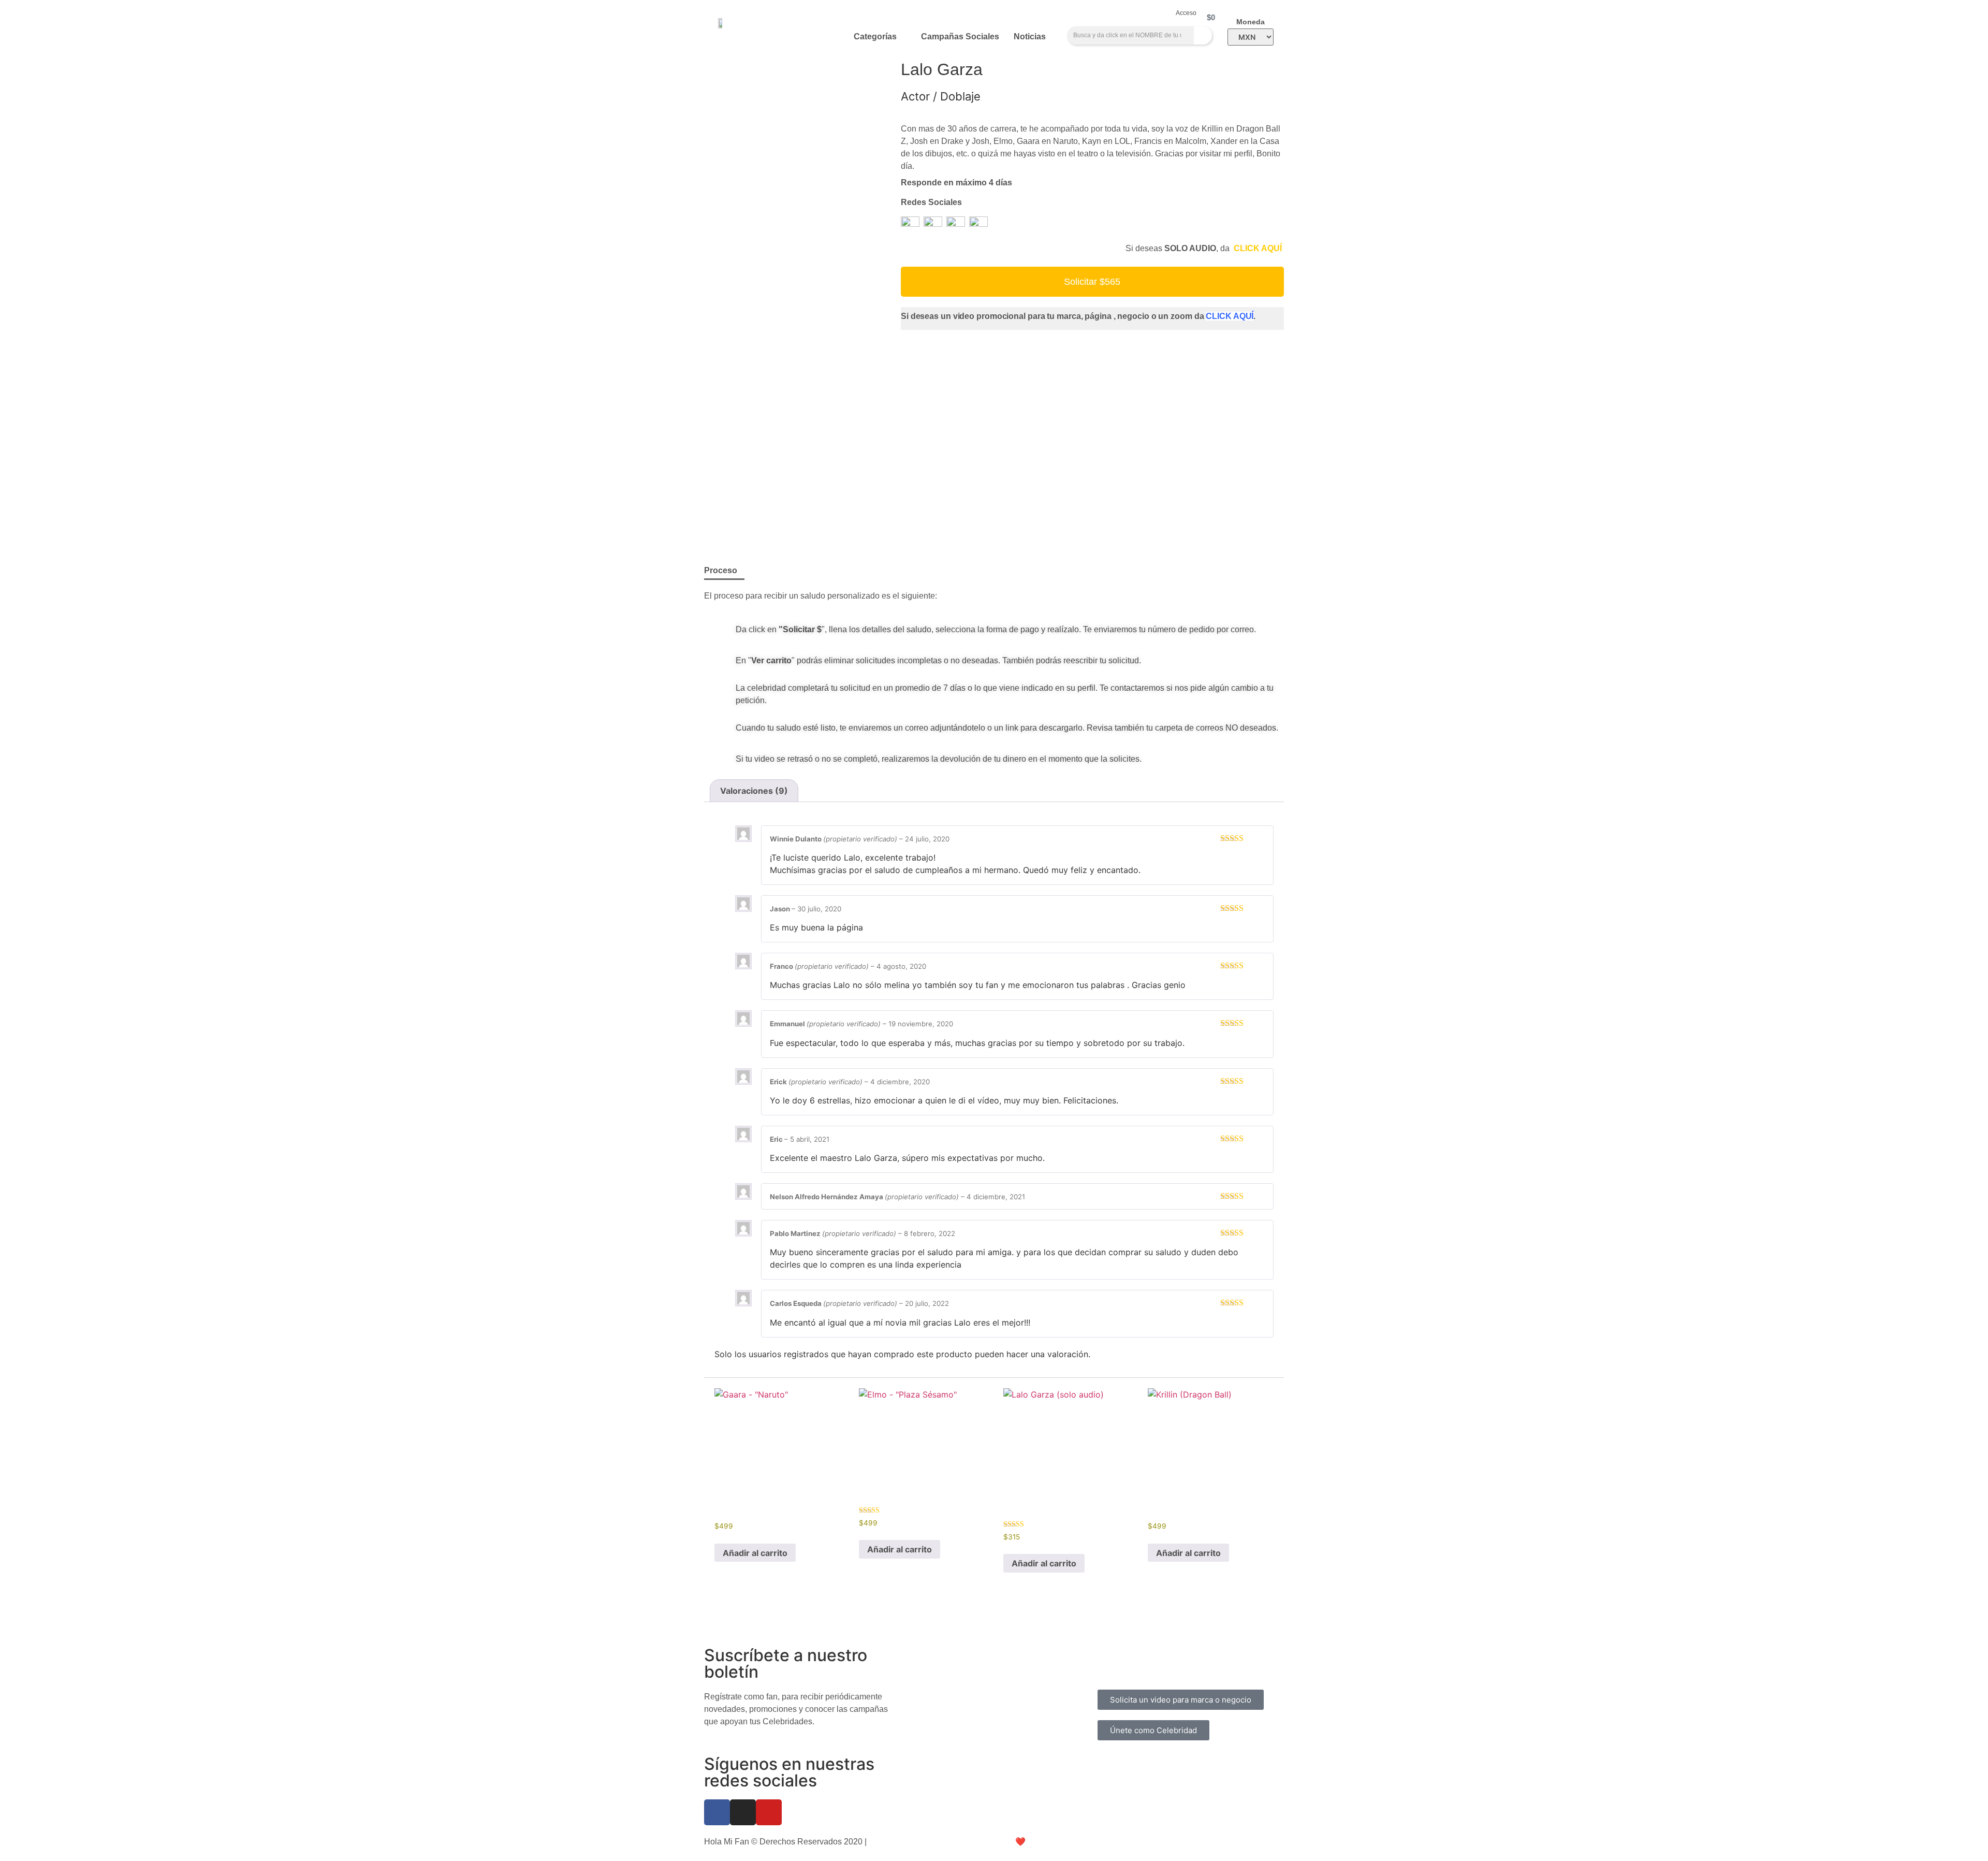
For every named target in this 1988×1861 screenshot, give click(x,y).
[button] (1092, 282)
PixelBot (1057, 1842)
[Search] (1203, 35)
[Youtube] (769, 1812)
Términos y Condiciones (1234, 1653)
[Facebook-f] (717, 1812)
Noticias (1030, 37)
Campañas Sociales (960, 37)
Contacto (1118, 1666)
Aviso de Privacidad (905, 1842)
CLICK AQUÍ (1259, 248)
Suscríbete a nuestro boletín (786, 1663)
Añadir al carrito (755, 1553)
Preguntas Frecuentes (1138, 1653)
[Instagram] (743, 1812)
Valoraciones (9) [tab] (754, 791)
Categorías (875, 37)
